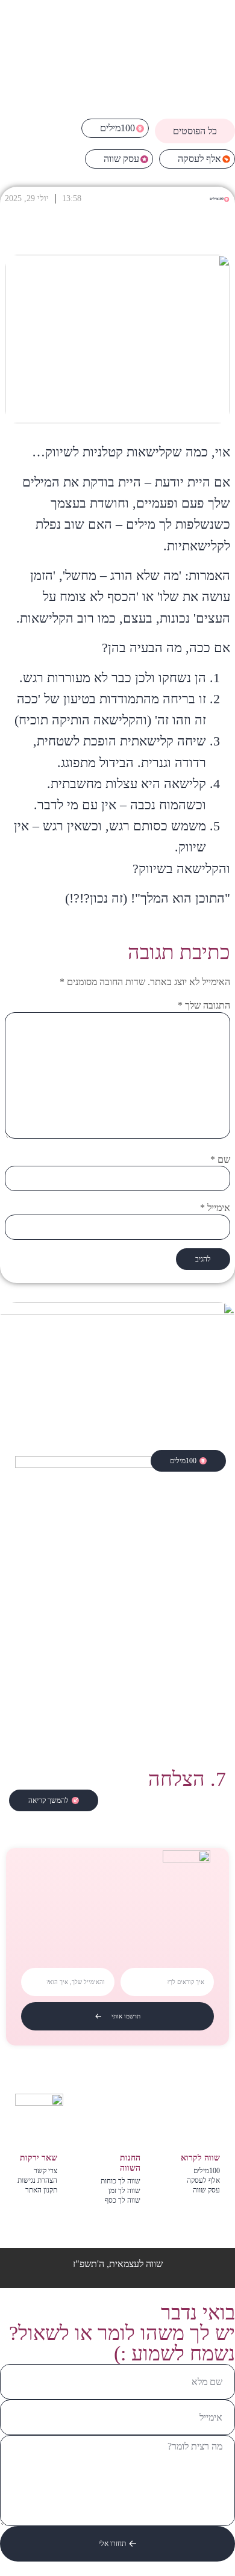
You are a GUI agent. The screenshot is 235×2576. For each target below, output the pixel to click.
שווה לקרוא (200, 2158)
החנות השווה (130, 2163)
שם (220, 1160)
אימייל (215, 1208)
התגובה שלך (204, 1006)
